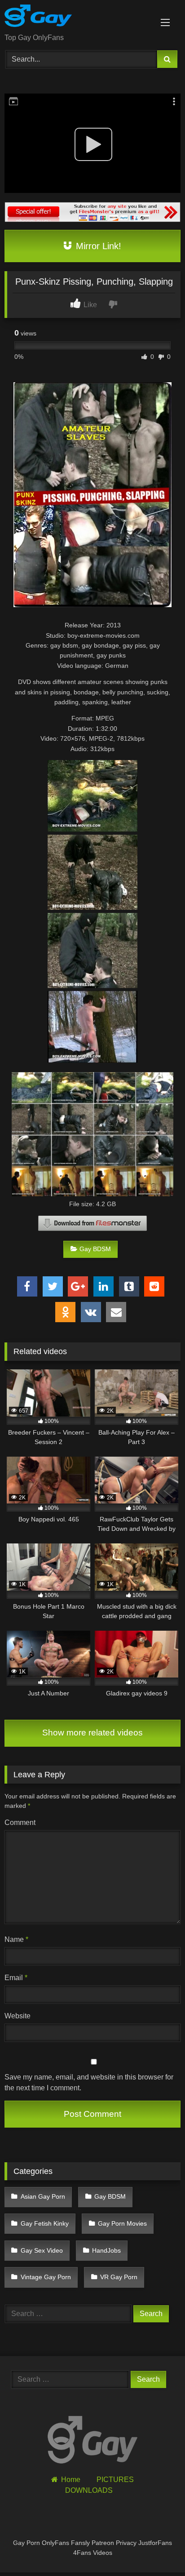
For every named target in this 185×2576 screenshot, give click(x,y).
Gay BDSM (95, 1249)
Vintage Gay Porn (46, 2277)
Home (70, 2480)
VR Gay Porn (119, 2277)
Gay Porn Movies (122, 2223)
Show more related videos (92, 1733)
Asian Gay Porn (43, 2196)
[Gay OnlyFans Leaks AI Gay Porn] (76, 17)
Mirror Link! (97, 246)
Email (16, 1978)
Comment (20, 1822)
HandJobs (106, 2250)
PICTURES (115, 2480)
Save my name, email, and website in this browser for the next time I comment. (89, 2082)
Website (18, 2016)
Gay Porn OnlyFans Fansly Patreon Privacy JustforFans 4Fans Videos (92, 2548)
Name (16, 1939)
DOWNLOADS (89, 2490)
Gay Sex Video (42, 2250)
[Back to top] (157, 2549)
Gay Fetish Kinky (45, 2223)
